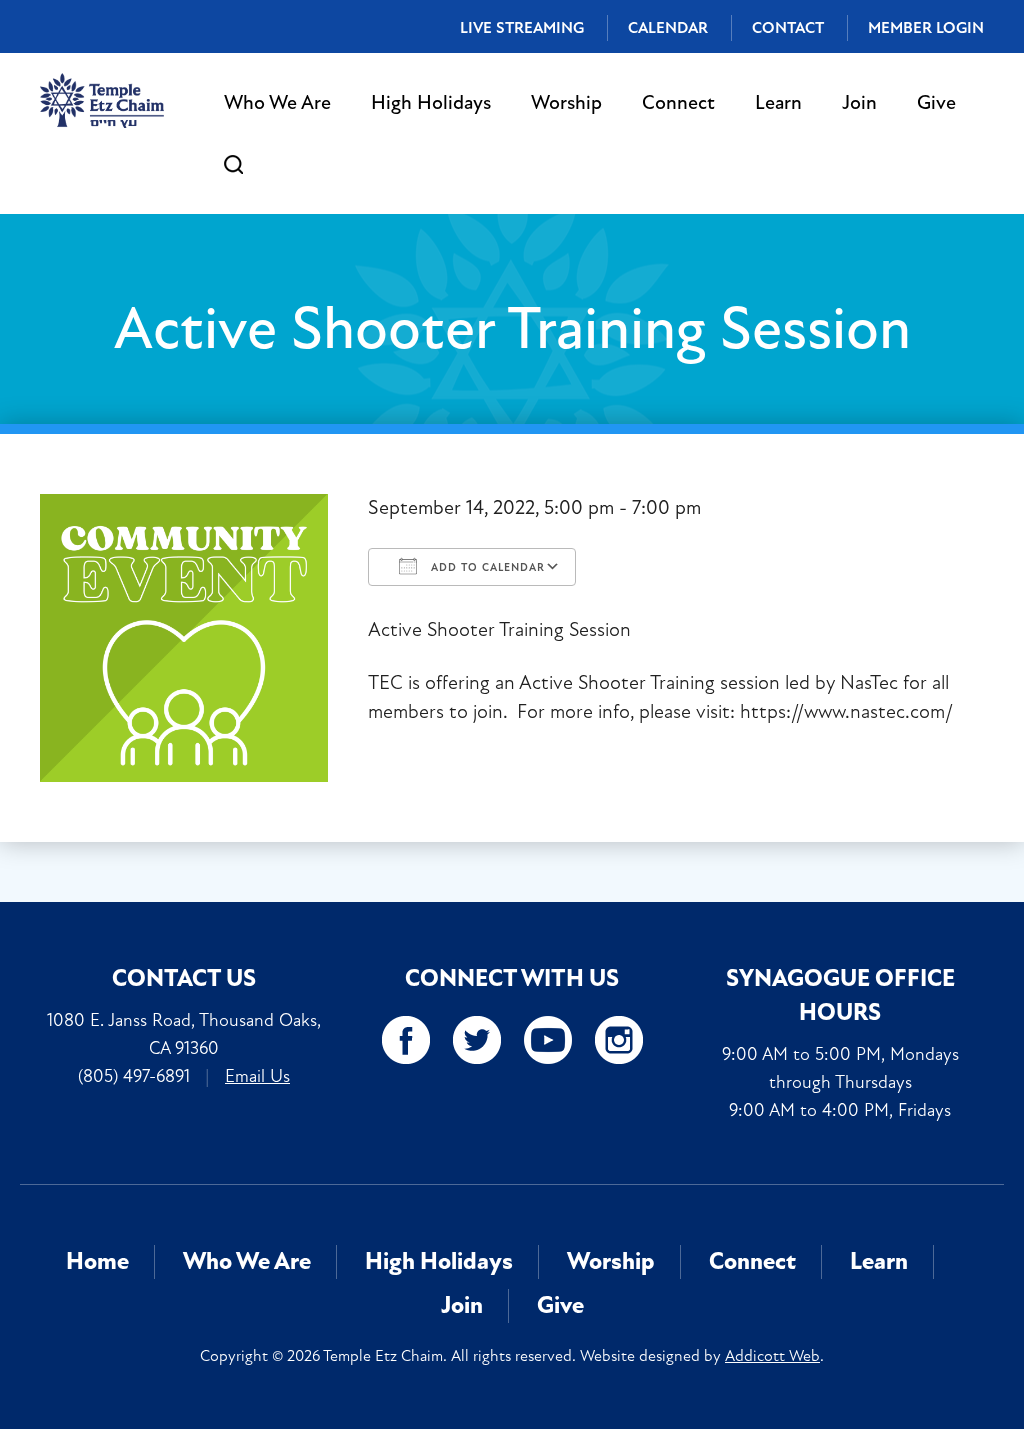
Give (936, 102)
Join (859, 102)
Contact (788, 28)
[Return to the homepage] (102, 100)
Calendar (668, 28)
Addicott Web (772, 1356)
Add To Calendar (486, 567)
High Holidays (431, 102)
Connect (678, 102)
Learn (778, 102)
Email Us (257, 1076)
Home (97, 1261)
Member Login (926, 28)
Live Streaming (522, 28)
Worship (566, 102)
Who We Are (277, 102)
